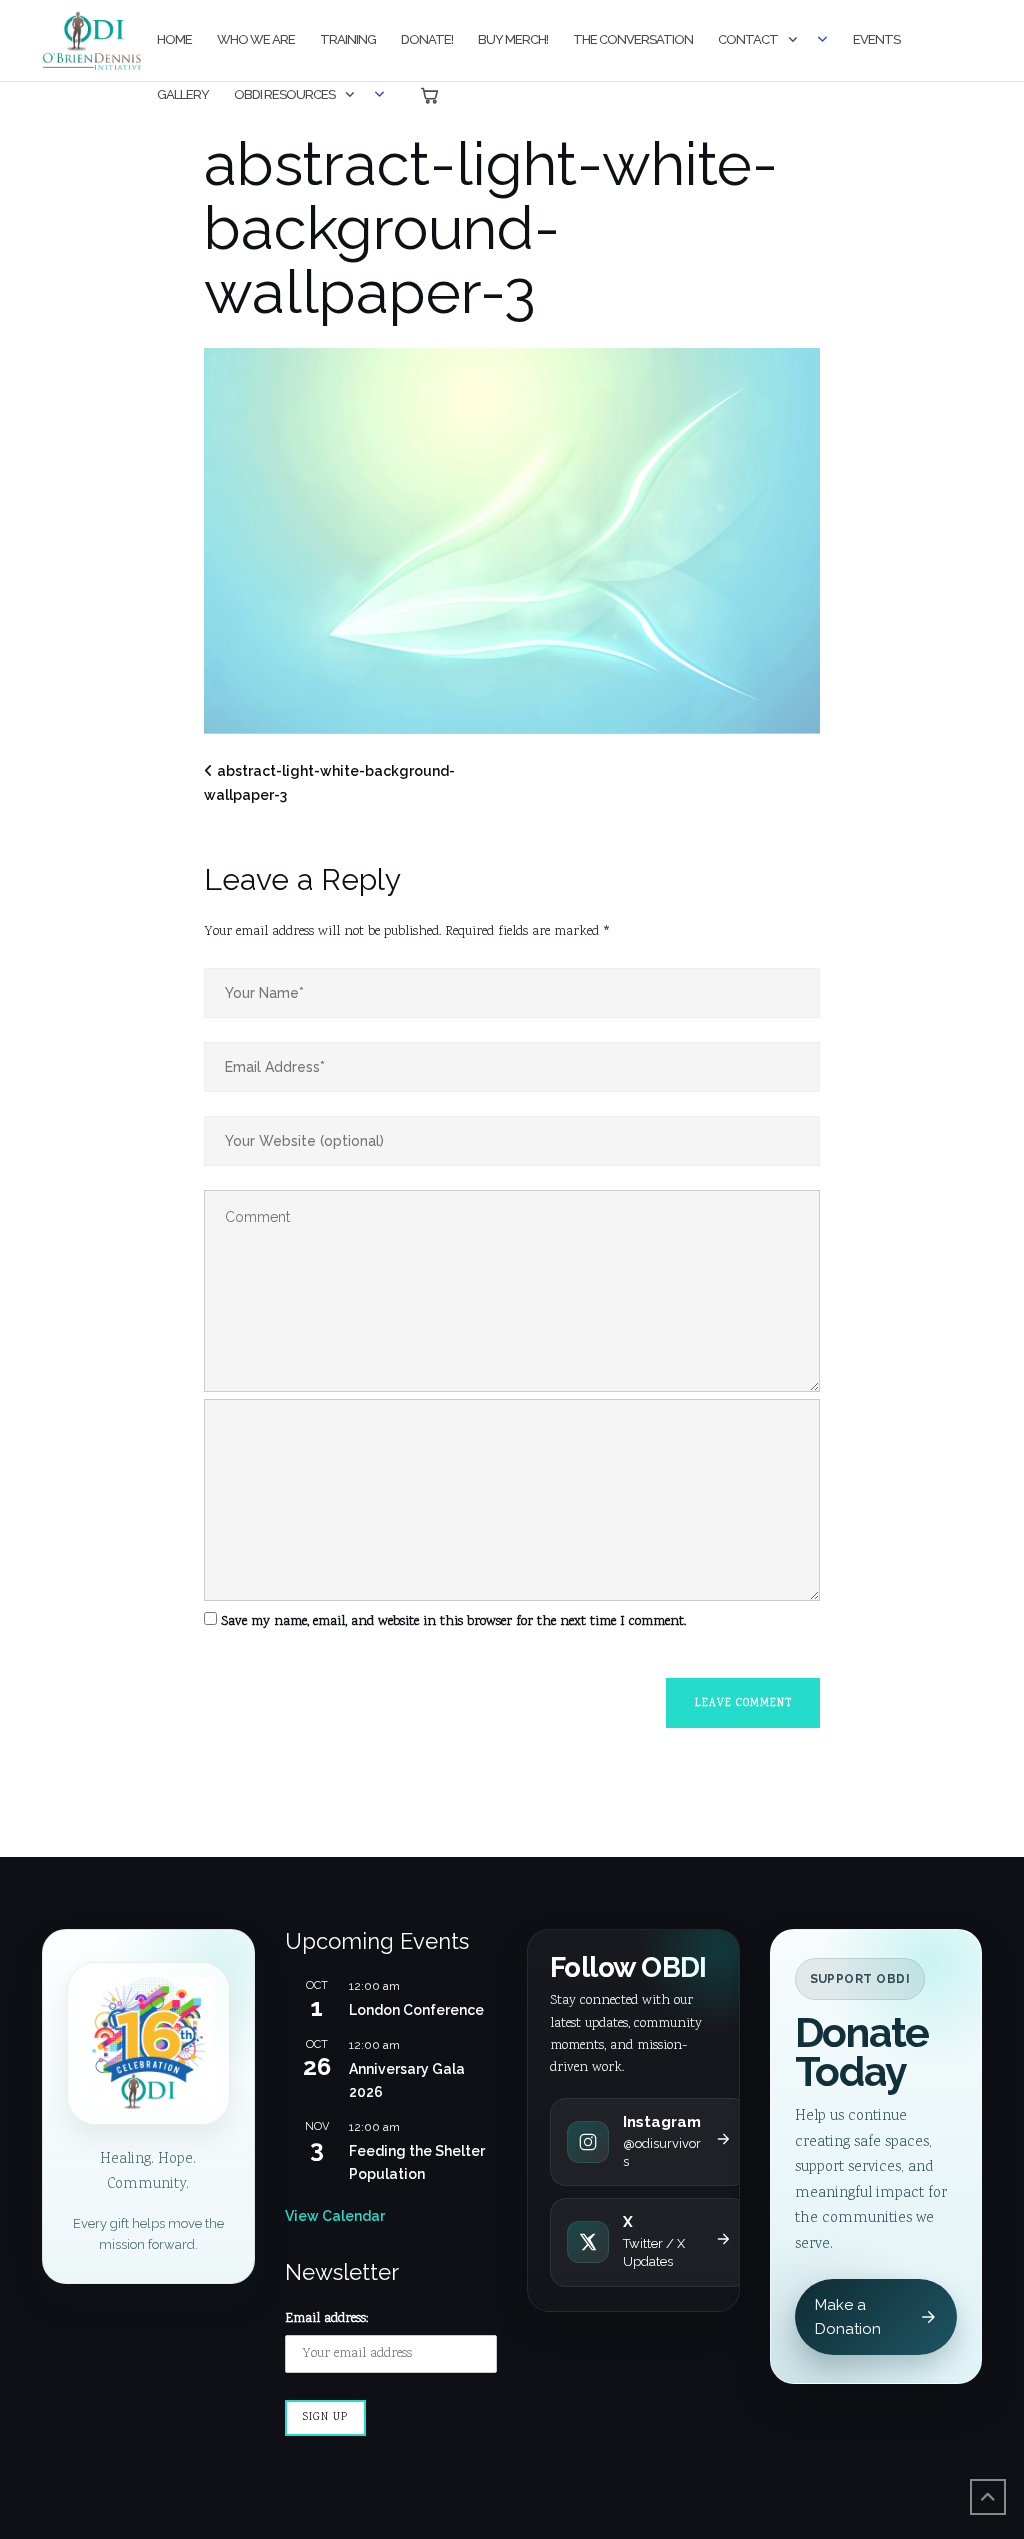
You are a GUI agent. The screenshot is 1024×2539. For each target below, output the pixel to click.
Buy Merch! (513, 39)
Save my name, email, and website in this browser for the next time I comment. (453, 1622)
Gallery (183, 94)
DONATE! (427, 39)
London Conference (416, 2010)
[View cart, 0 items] (429, 95)
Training (348, 39)
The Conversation (633, 39)
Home (174, 39)
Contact (748, 39)
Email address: (326, 2319)
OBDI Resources (284, 94)
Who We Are (256, 39)
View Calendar (335, 2216)
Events (876, 39)
